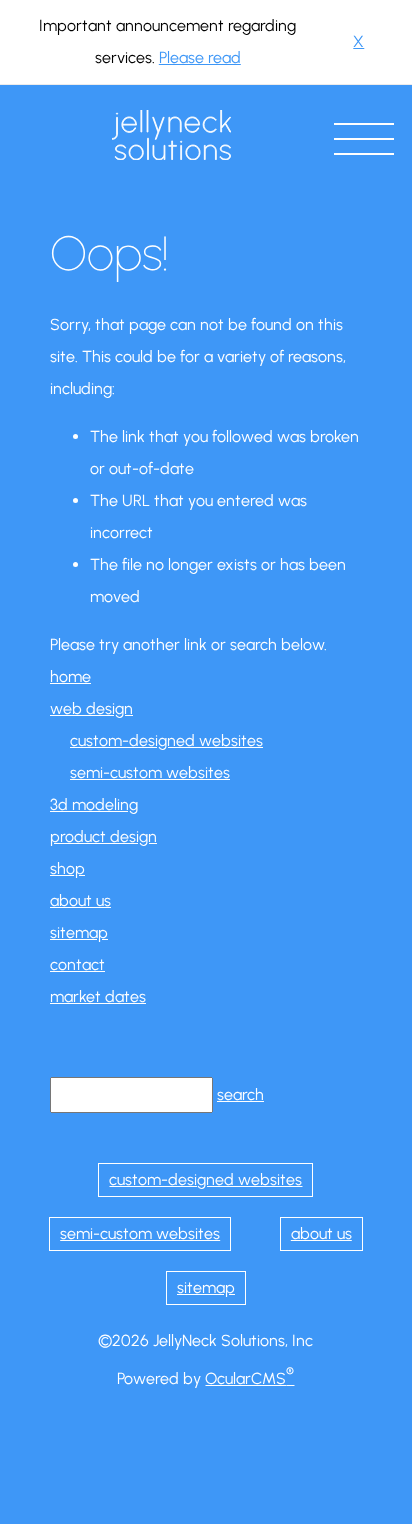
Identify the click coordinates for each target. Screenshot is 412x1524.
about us (80, 900)
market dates (98, 996)
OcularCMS (249, 1378)
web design (91, 708)
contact (77, 964)
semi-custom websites (150, 772)
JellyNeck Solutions (171, 135)
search (240, 1094)
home (70, 676)
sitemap (79, 932)
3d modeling (94, 804)
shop (67, 868)
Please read (200, 57)
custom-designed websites (166, 740)
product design (103, 836)
